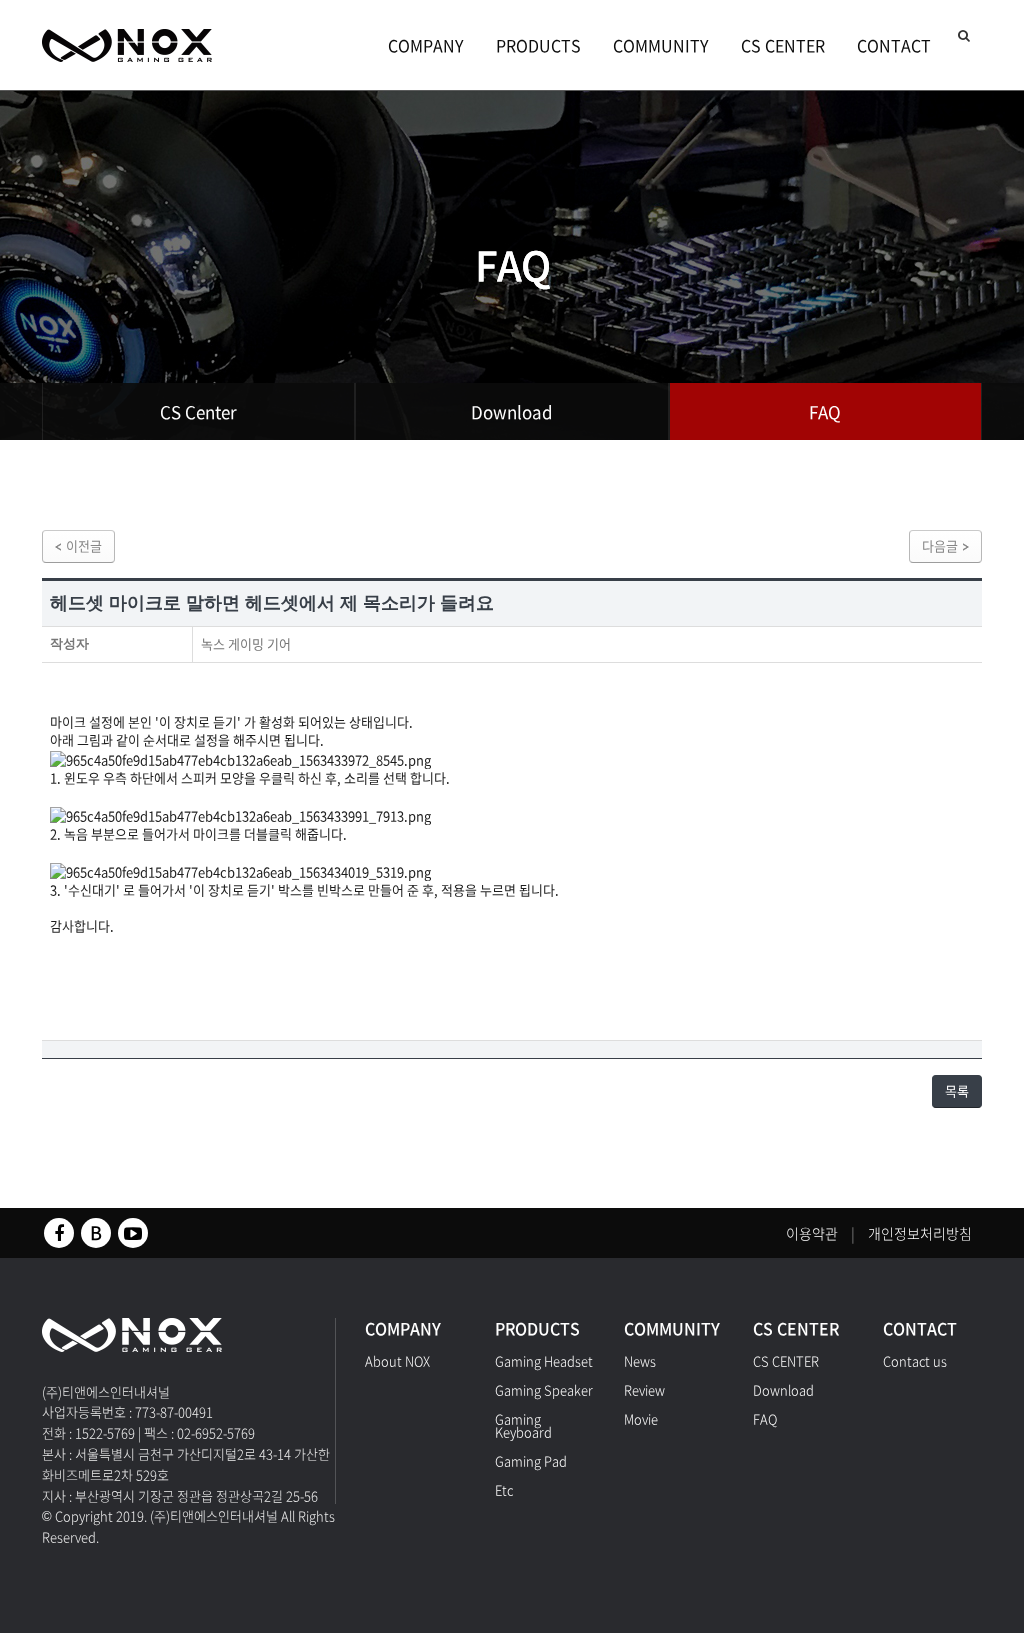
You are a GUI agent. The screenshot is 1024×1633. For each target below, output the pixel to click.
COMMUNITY (661, 45)
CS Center (198, 411)
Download (512, 411)
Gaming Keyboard (523, 1425)
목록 (957, 1090)
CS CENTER (783, 45)
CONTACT (894, 45)
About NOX (397, 1360)
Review (644, 1389)
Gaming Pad (531, 1460)
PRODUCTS (538, 45)
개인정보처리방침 (920, 1233)
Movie (641, 1418)
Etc (504, 1489)
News (640, 1360)
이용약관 (812, 1233)
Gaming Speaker (544, 1389)
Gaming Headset (544, 1360)
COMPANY (426, 45)
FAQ (825, 411)
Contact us (915, 1360)
